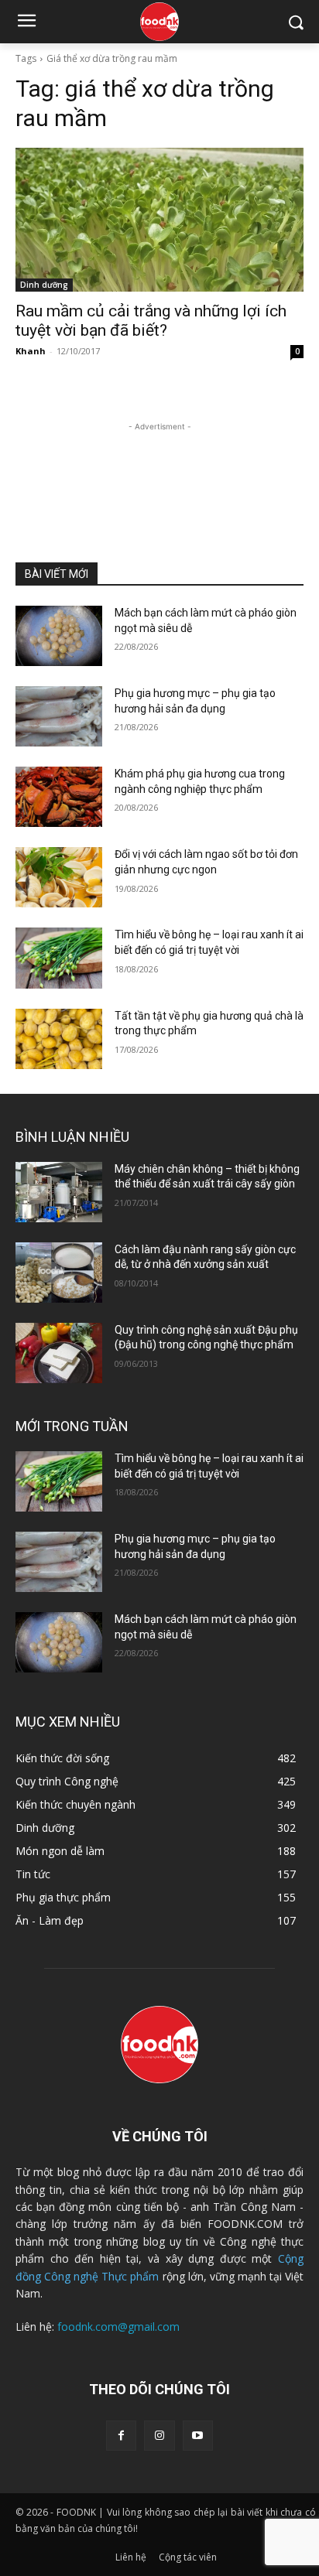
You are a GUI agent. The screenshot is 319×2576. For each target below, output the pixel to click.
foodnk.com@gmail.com (118, 2327)
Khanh (31, 351)
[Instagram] (159, 2436)
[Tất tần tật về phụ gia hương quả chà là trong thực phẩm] (59, 1039)
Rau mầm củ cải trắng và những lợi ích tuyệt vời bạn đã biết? (151, 321)
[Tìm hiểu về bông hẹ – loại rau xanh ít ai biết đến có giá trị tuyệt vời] (59, 958)
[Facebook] (121, 2436)
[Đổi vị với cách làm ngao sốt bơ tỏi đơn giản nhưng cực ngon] (59, 877)
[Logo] (159, 22)
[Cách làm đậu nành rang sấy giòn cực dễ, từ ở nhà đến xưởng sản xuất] (59, 1273)
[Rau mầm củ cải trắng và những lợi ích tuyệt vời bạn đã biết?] (159, 220)
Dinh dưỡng (44, 285)
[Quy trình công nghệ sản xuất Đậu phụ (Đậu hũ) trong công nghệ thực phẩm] (59, 1353)
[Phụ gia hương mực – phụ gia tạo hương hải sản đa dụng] (59, 716)
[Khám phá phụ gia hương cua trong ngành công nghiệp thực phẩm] (59, 797)
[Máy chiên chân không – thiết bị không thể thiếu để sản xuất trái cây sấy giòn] (59, 1192)
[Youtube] (198, 2436)
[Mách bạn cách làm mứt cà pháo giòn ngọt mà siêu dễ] (59, 636)
